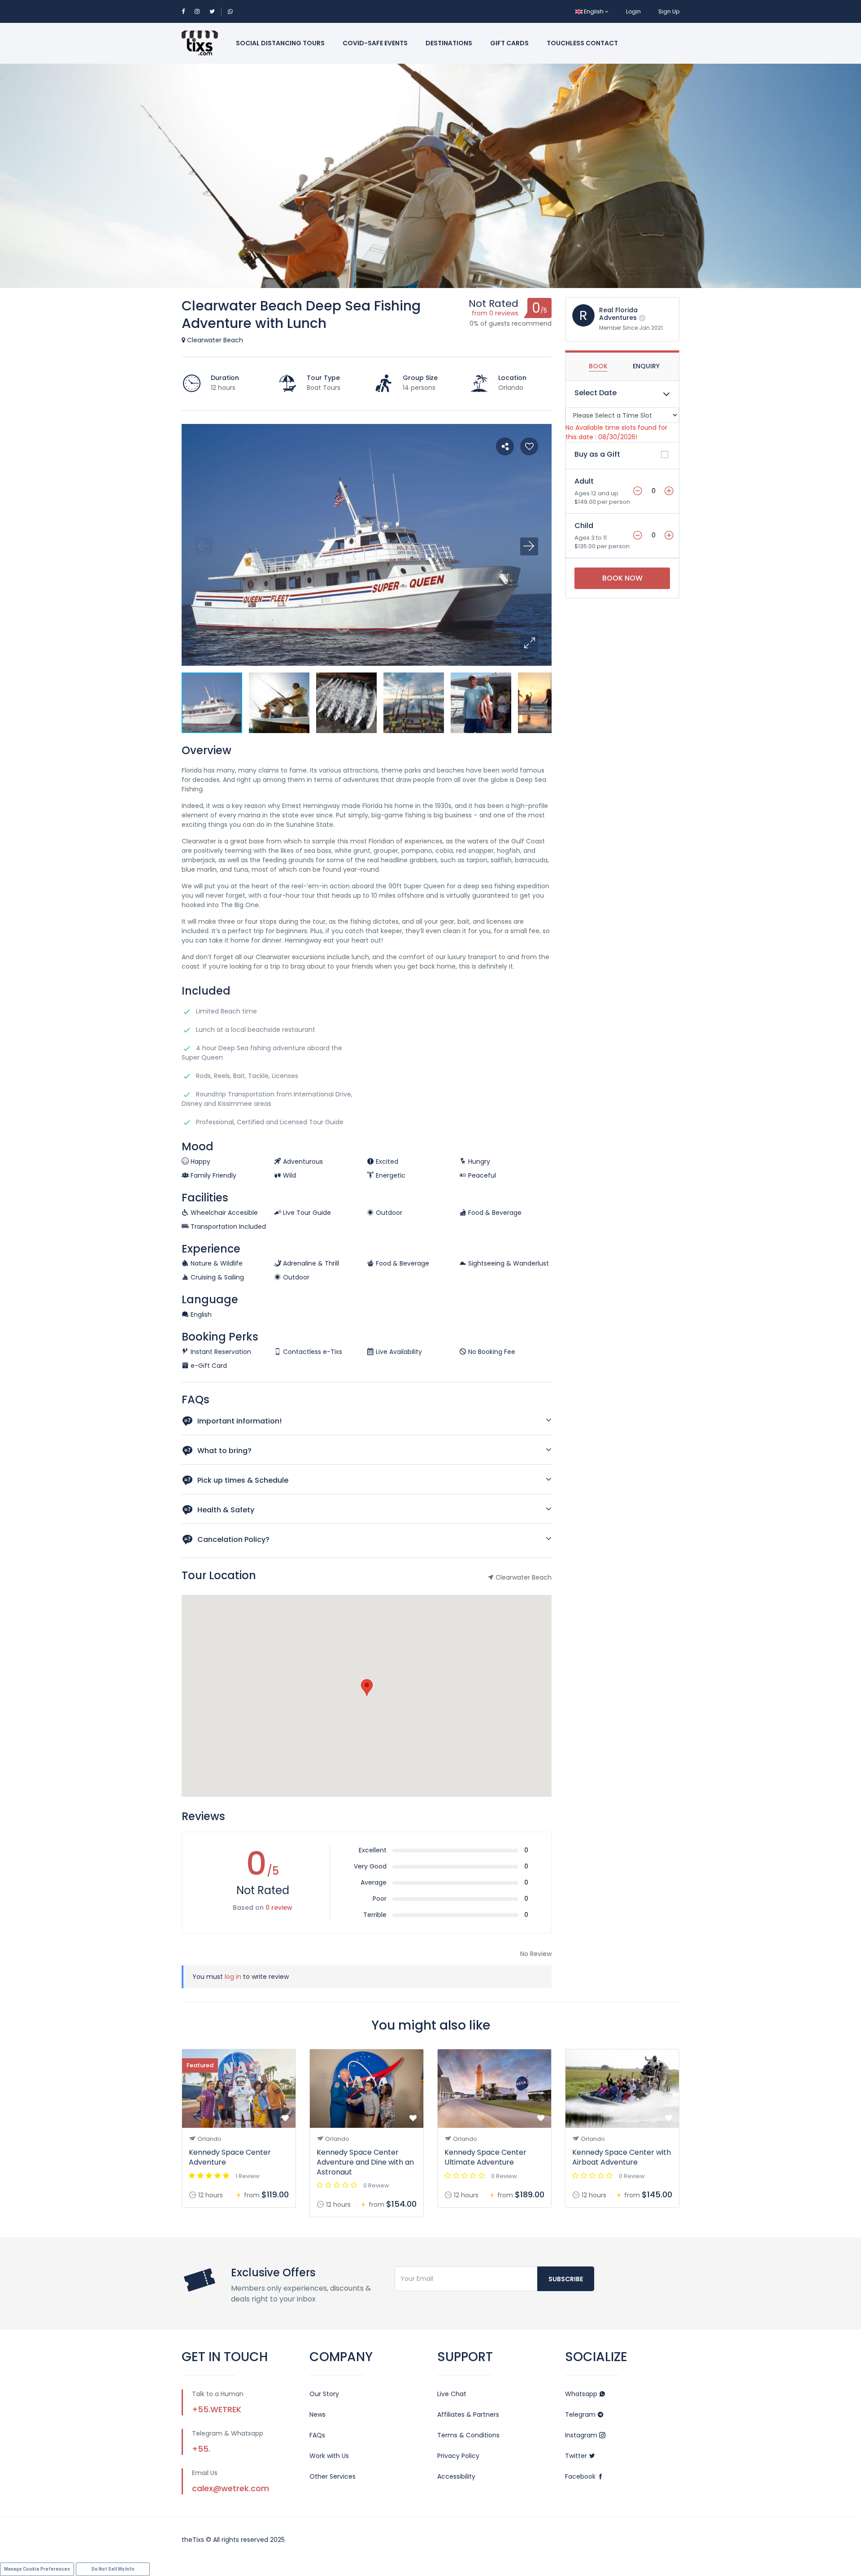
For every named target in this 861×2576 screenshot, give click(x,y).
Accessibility (456, 2476)
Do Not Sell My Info (113, 2569)
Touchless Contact (582, 43)
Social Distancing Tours (280, 43)
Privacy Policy (458, 2456)
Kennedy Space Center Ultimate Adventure (485, 2157)
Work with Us (329, 2456)
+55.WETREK (217, 2409)
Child (584, 526)
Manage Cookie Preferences (37, 2569)
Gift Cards (509, 43)
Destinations (449, 43)
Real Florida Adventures (618, 314)
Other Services (333, 2476)
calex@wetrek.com (230, 2488)
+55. (201, 2449)
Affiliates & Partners (468, 2414)
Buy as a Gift (597, 454)
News (317, 2414)
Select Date (596, 393)
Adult (584, 481)
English (594, 11)
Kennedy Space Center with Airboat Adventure (622, 2157)
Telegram (581, 2414)
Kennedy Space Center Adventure (230, 2157)
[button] (529, 643)
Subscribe (566, 2279)
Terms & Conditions (468, 2435)
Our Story (324, 2394)
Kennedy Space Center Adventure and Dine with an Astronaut (365, 2162)
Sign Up (669, 11)
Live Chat (452, 2394)
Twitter (577, 2456)
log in (233, 1977)
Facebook (581, 2476)
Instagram (582, 2435)
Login (633, 11)
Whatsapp (582, 2394)
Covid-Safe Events (375, 43)
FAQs (317, 2435)
